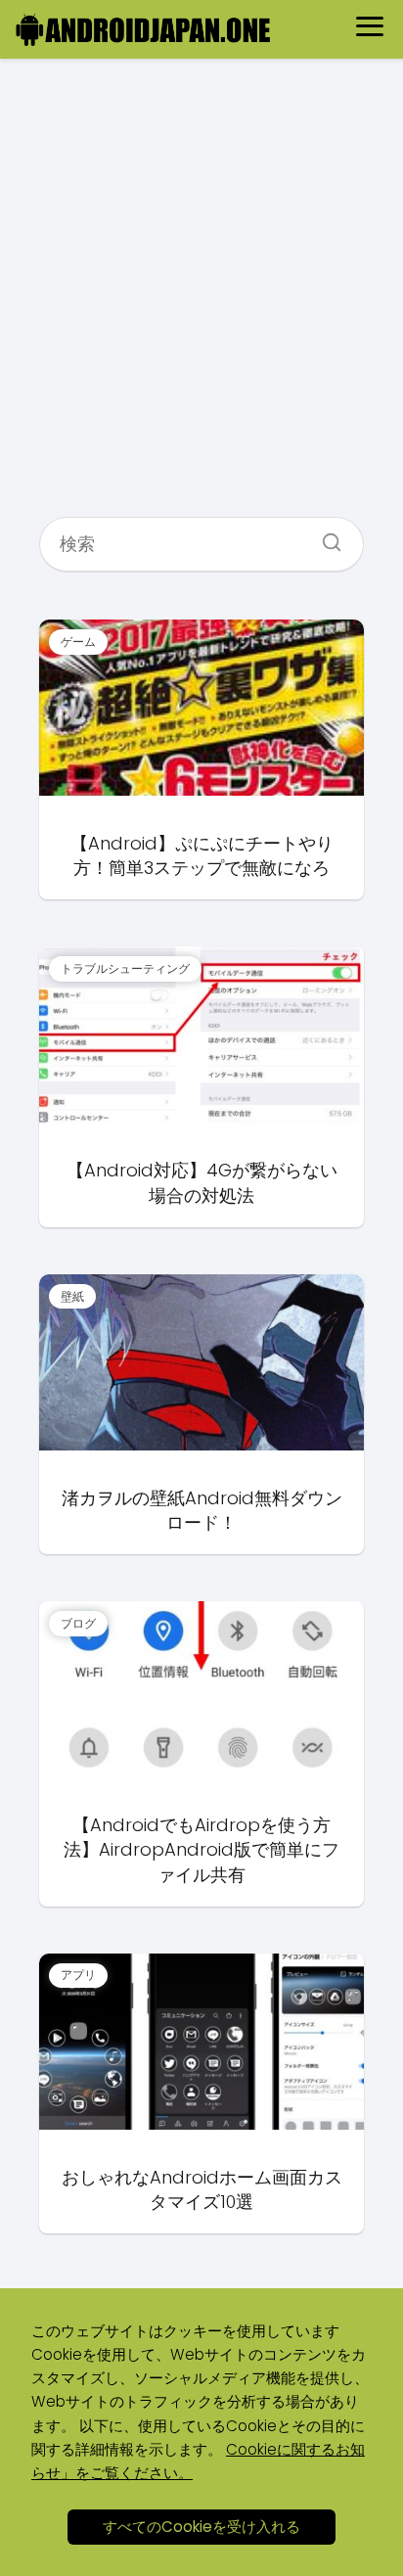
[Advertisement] (201, 296)
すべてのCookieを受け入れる (201, 2527)
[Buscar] (325, 536)
